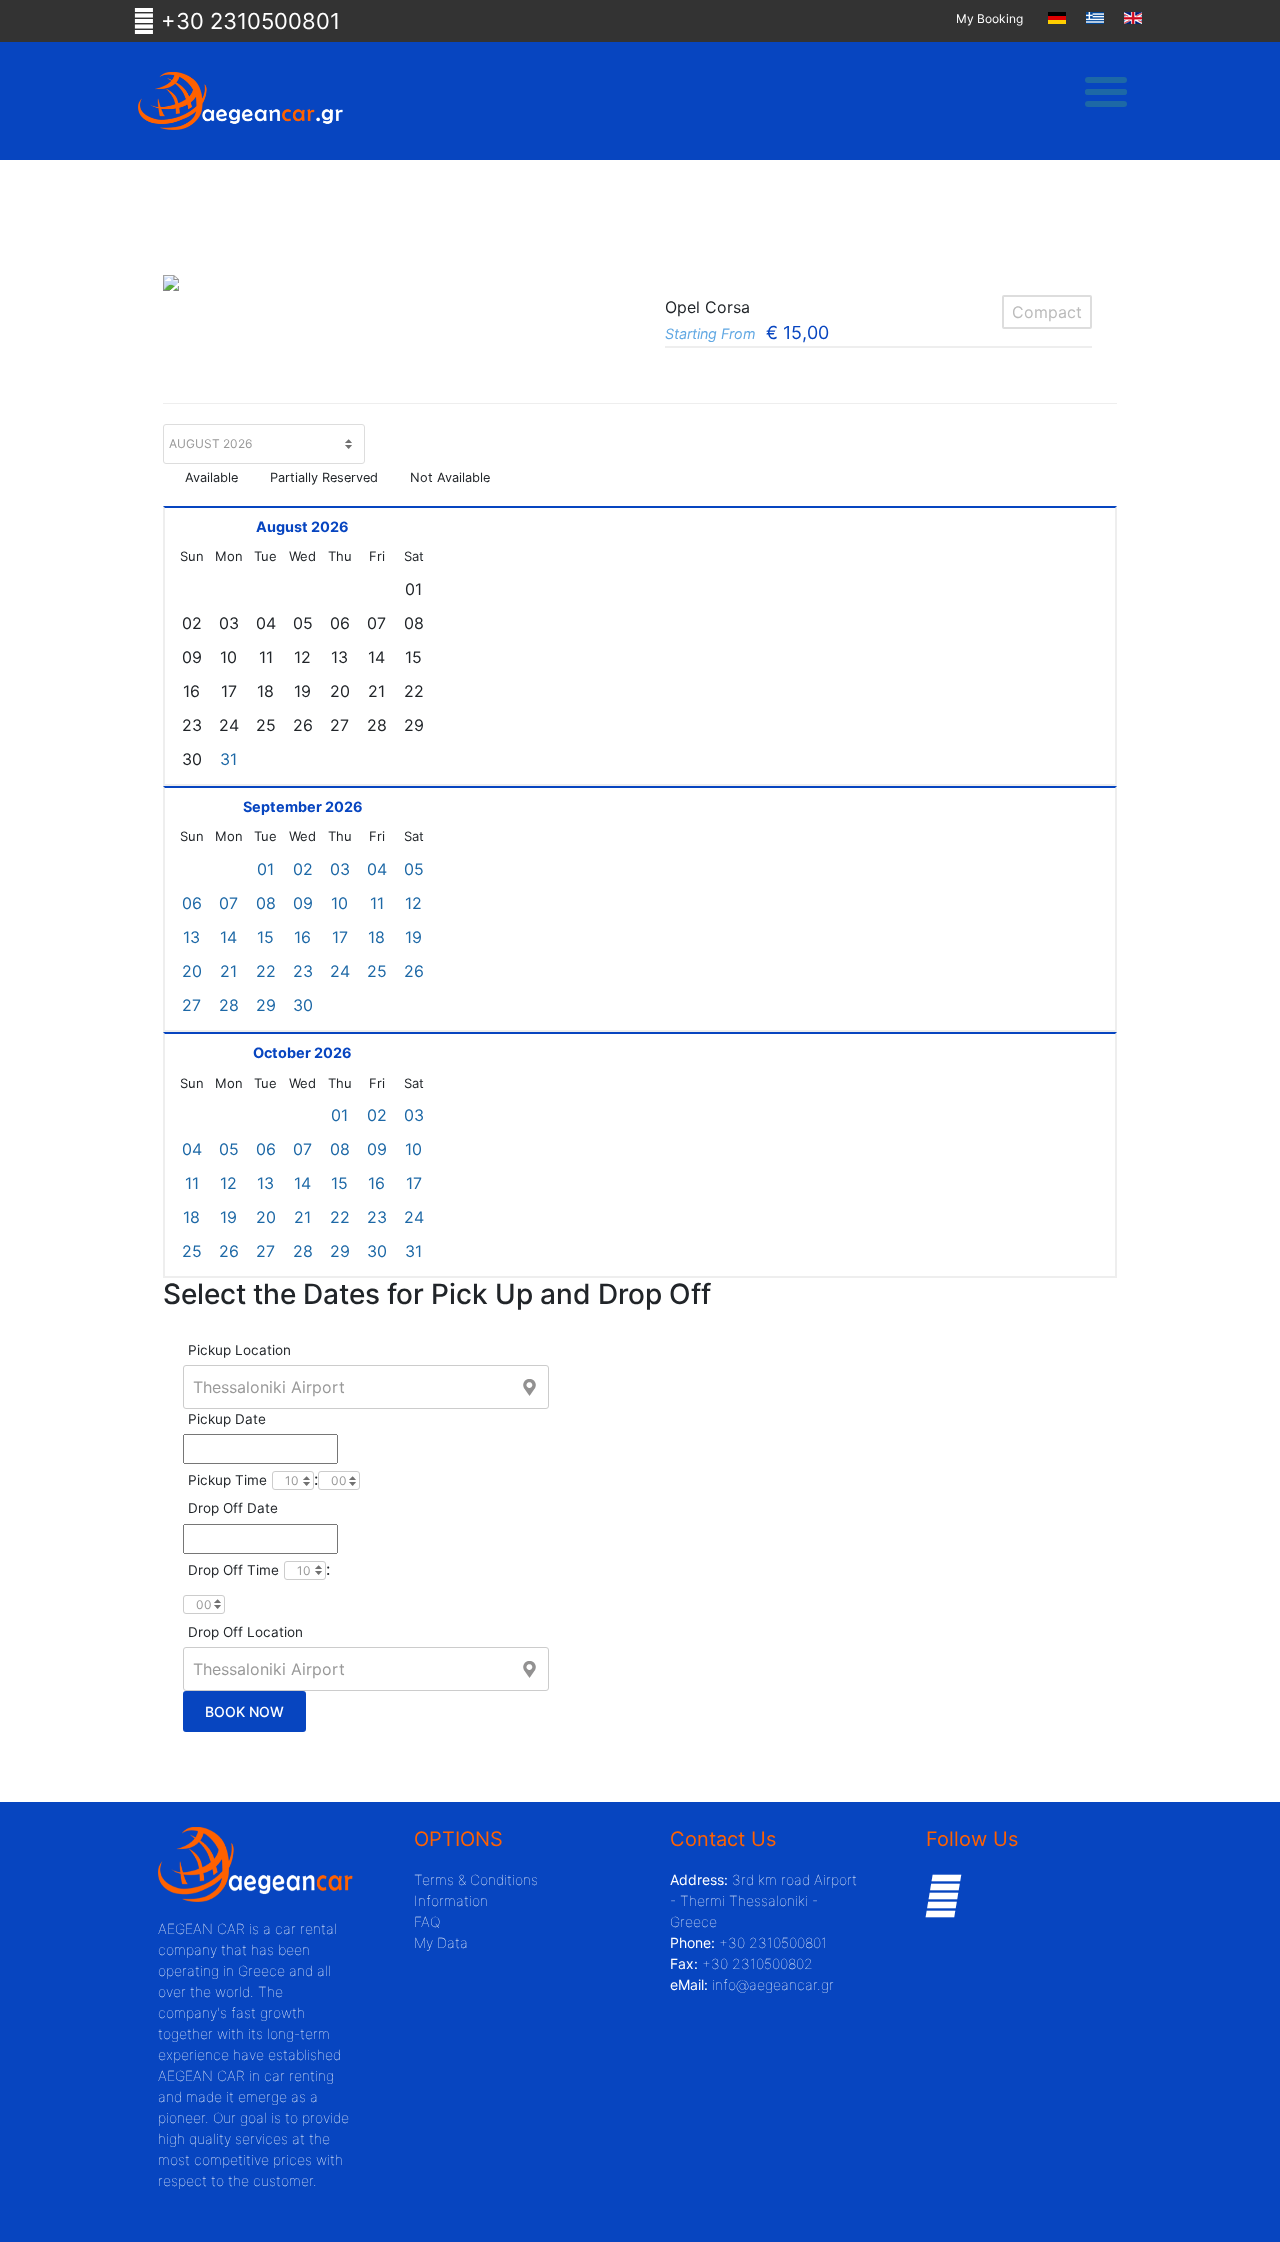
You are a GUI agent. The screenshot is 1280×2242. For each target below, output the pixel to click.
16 (302, 937)
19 (413, 937)
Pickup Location (239, 1350)
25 (377, 971)
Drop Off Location (245, 1632)
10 (339, 903)
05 (414, 869)
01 (265, 869)
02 (303, 869)
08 (266, 903)
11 (377, 903)
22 (266, 971)
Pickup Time (227, 1480)
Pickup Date (227, 1419)
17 (340, 937)
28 (229, 1005)
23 (303, 971)
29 (266, 1005)
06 (192, 903)
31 (228, 759)
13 (191, 937)
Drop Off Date (233, 1508)
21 (228, 971)
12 (413, 903)
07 (228, 903)
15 (265, 937)
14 (228, 937)
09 (303, 903)
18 (376, 937)
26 (414, 971)
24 (340, 971)
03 (340, 869)
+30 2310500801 (247, 21)
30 (303, 1005)
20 (192, 971)
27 (191, 1005)
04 (377, 869)
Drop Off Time (233, 1570)
